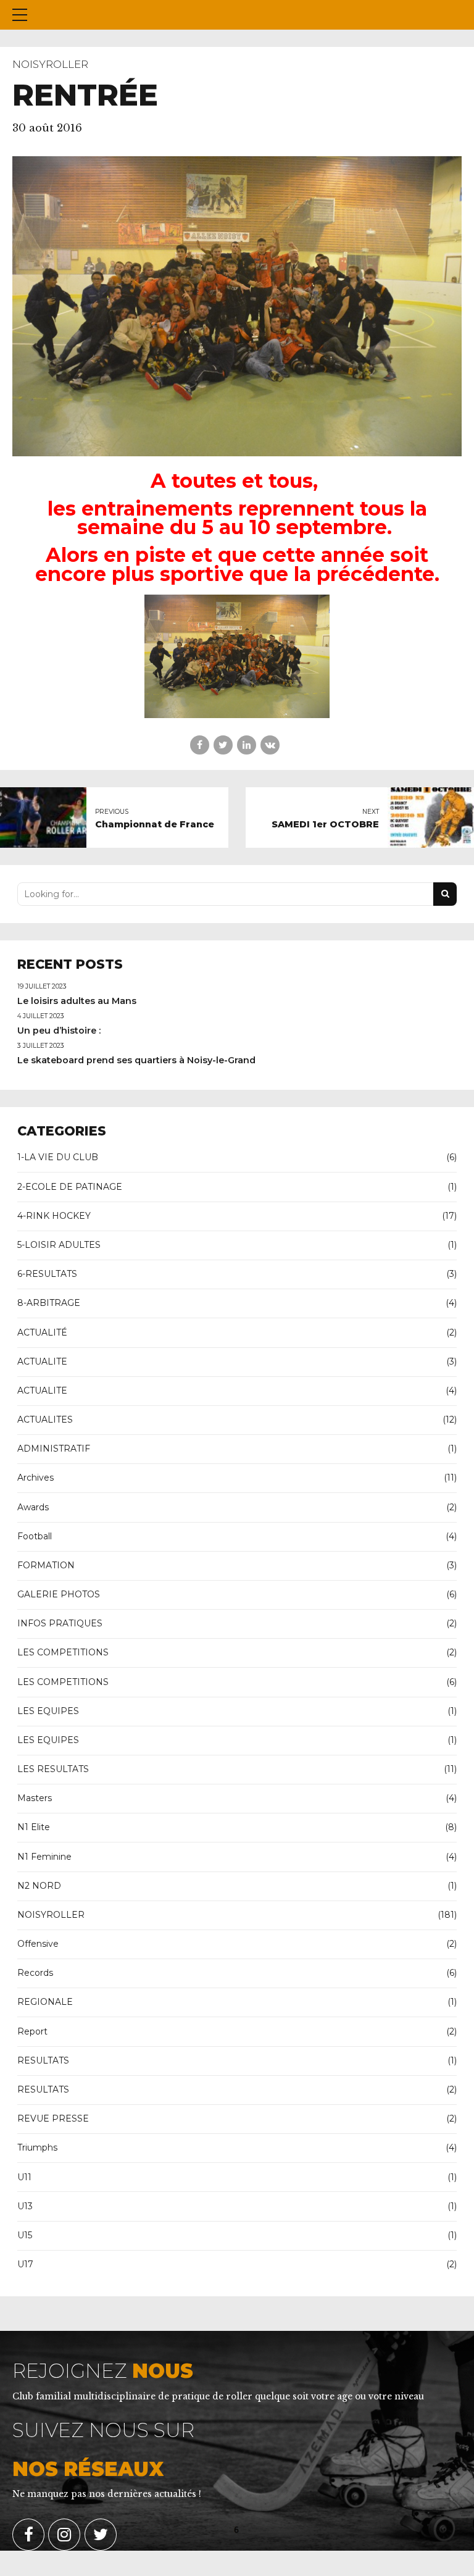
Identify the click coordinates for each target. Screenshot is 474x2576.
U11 (24, 2177)
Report (32, 2031)
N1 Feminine (44, 1857)
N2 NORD (39, 1886)
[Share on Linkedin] (247, 745)
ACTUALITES (45, 1420)
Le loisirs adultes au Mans (77, 1001)
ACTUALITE (42, 1361)
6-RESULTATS (47, 1274)
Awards (33, 1507)
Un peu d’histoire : (59, 1031)
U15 (25, 2235)
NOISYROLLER (50, 64)
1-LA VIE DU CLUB (58, 1157)
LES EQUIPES (48, 1711)
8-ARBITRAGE (49, 1303)
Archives (35, 1478)
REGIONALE (45, 2002)
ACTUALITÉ (42, 1332)
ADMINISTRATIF (54, 1449)
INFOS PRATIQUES (60, 1623)
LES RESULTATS (53, 1769)
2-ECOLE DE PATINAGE (70, 1187)
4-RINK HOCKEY (54, 1216)
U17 (25, 2264)
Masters (35, 1798)
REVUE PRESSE (53, 2118)
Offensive (38, 1944)
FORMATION (46, 1565)
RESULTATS (43, 2060)
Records (35, 1973)
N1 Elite (34, 1827)
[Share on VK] (270, 745)
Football (35, 1536)
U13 (25, 2206)
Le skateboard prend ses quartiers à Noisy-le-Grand (136, 1060)
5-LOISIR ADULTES (59, 1245)
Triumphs (37, 2147)
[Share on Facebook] (200, 745)
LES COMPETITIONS (63, 1652)
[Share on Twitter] (223, 745)
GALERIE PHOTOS (59, 1594)
